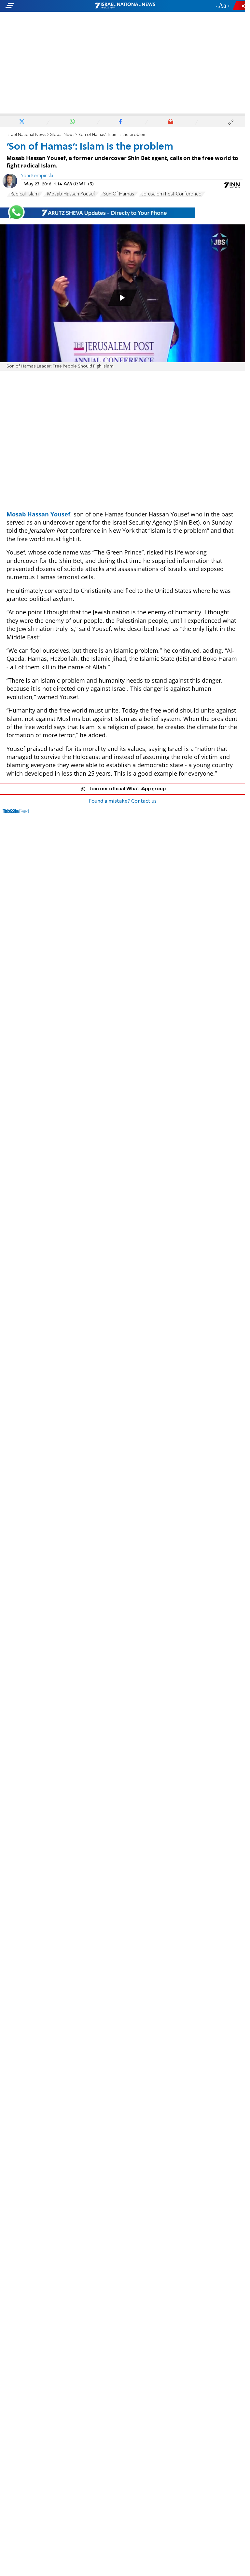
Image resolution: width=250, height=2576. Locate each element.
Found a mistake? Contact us (123, 801)
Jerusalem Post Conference (172, 194)
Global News (62, 135)
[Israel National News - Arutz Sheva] (125, 6)
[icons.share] (240, 6)
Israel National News (26, 135)
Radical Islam (25, 194)
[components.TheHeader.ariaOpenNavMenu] (40, 6)
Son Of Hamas (119, 194)
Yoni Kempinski (37, 176)
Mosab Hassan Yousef (71, 194)
